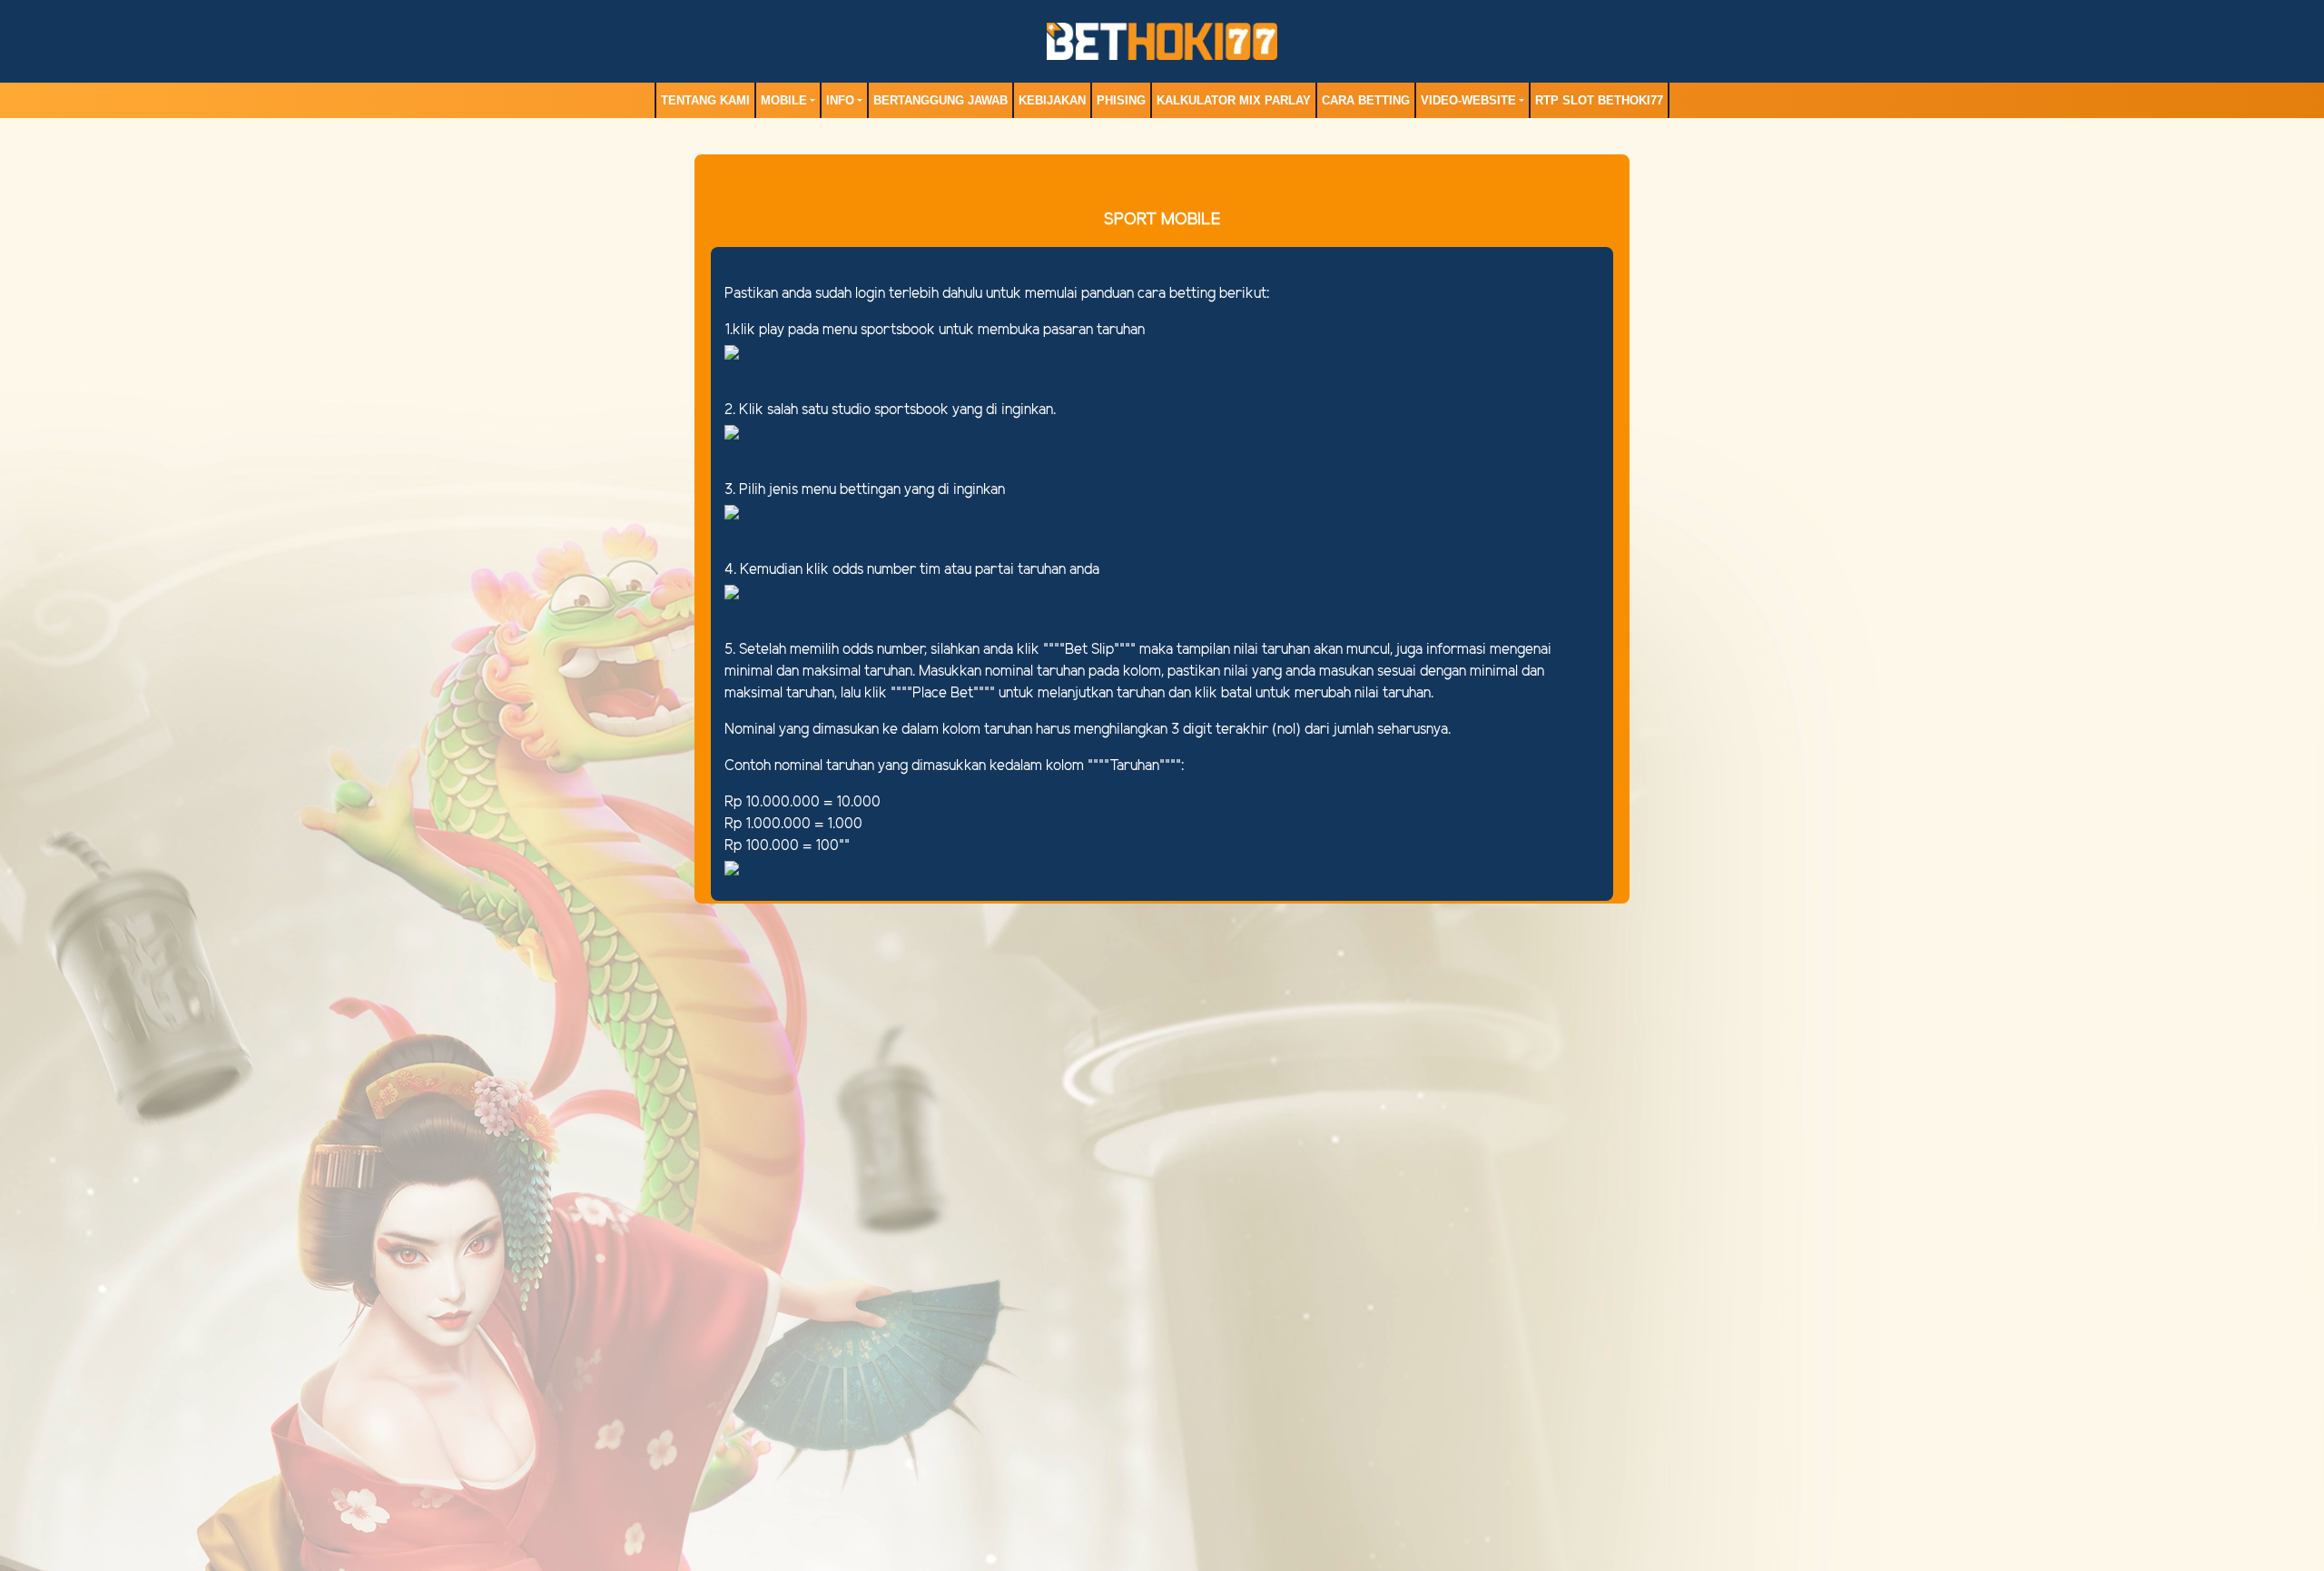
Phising (1121, 100)
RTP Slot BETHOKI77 (1599, 100)
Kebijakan (1052, 100)
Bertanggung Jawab (940, 100)
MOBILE (784, 100)
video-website (1468, 100)
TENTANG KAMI (705, 100)
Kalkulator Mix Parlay (1234, 100)
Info (840, 100)
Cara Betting (1366, 100)
